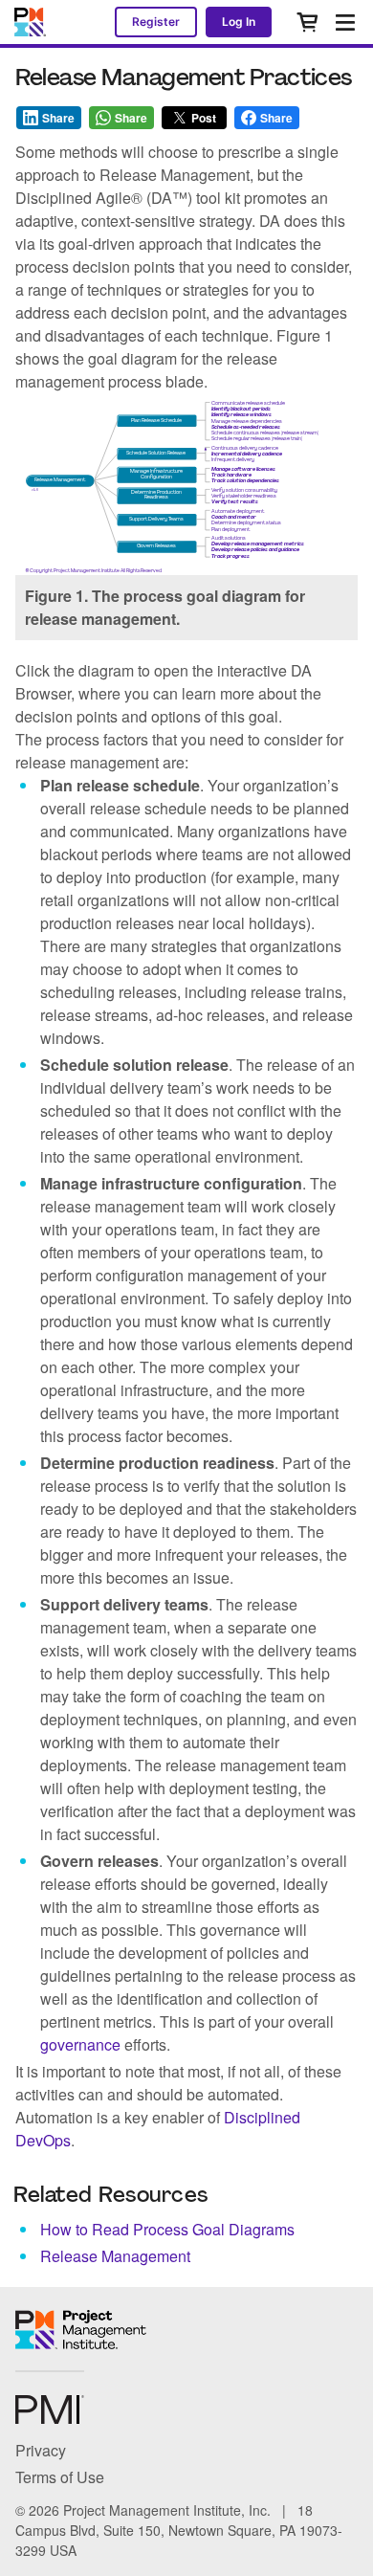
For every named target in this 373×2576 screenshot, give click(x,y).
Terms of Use (60, 2477)
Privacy (41, 2450)
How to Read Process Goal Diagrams (167, 2229)
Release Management (115, 2256)
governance (80, 2044)
